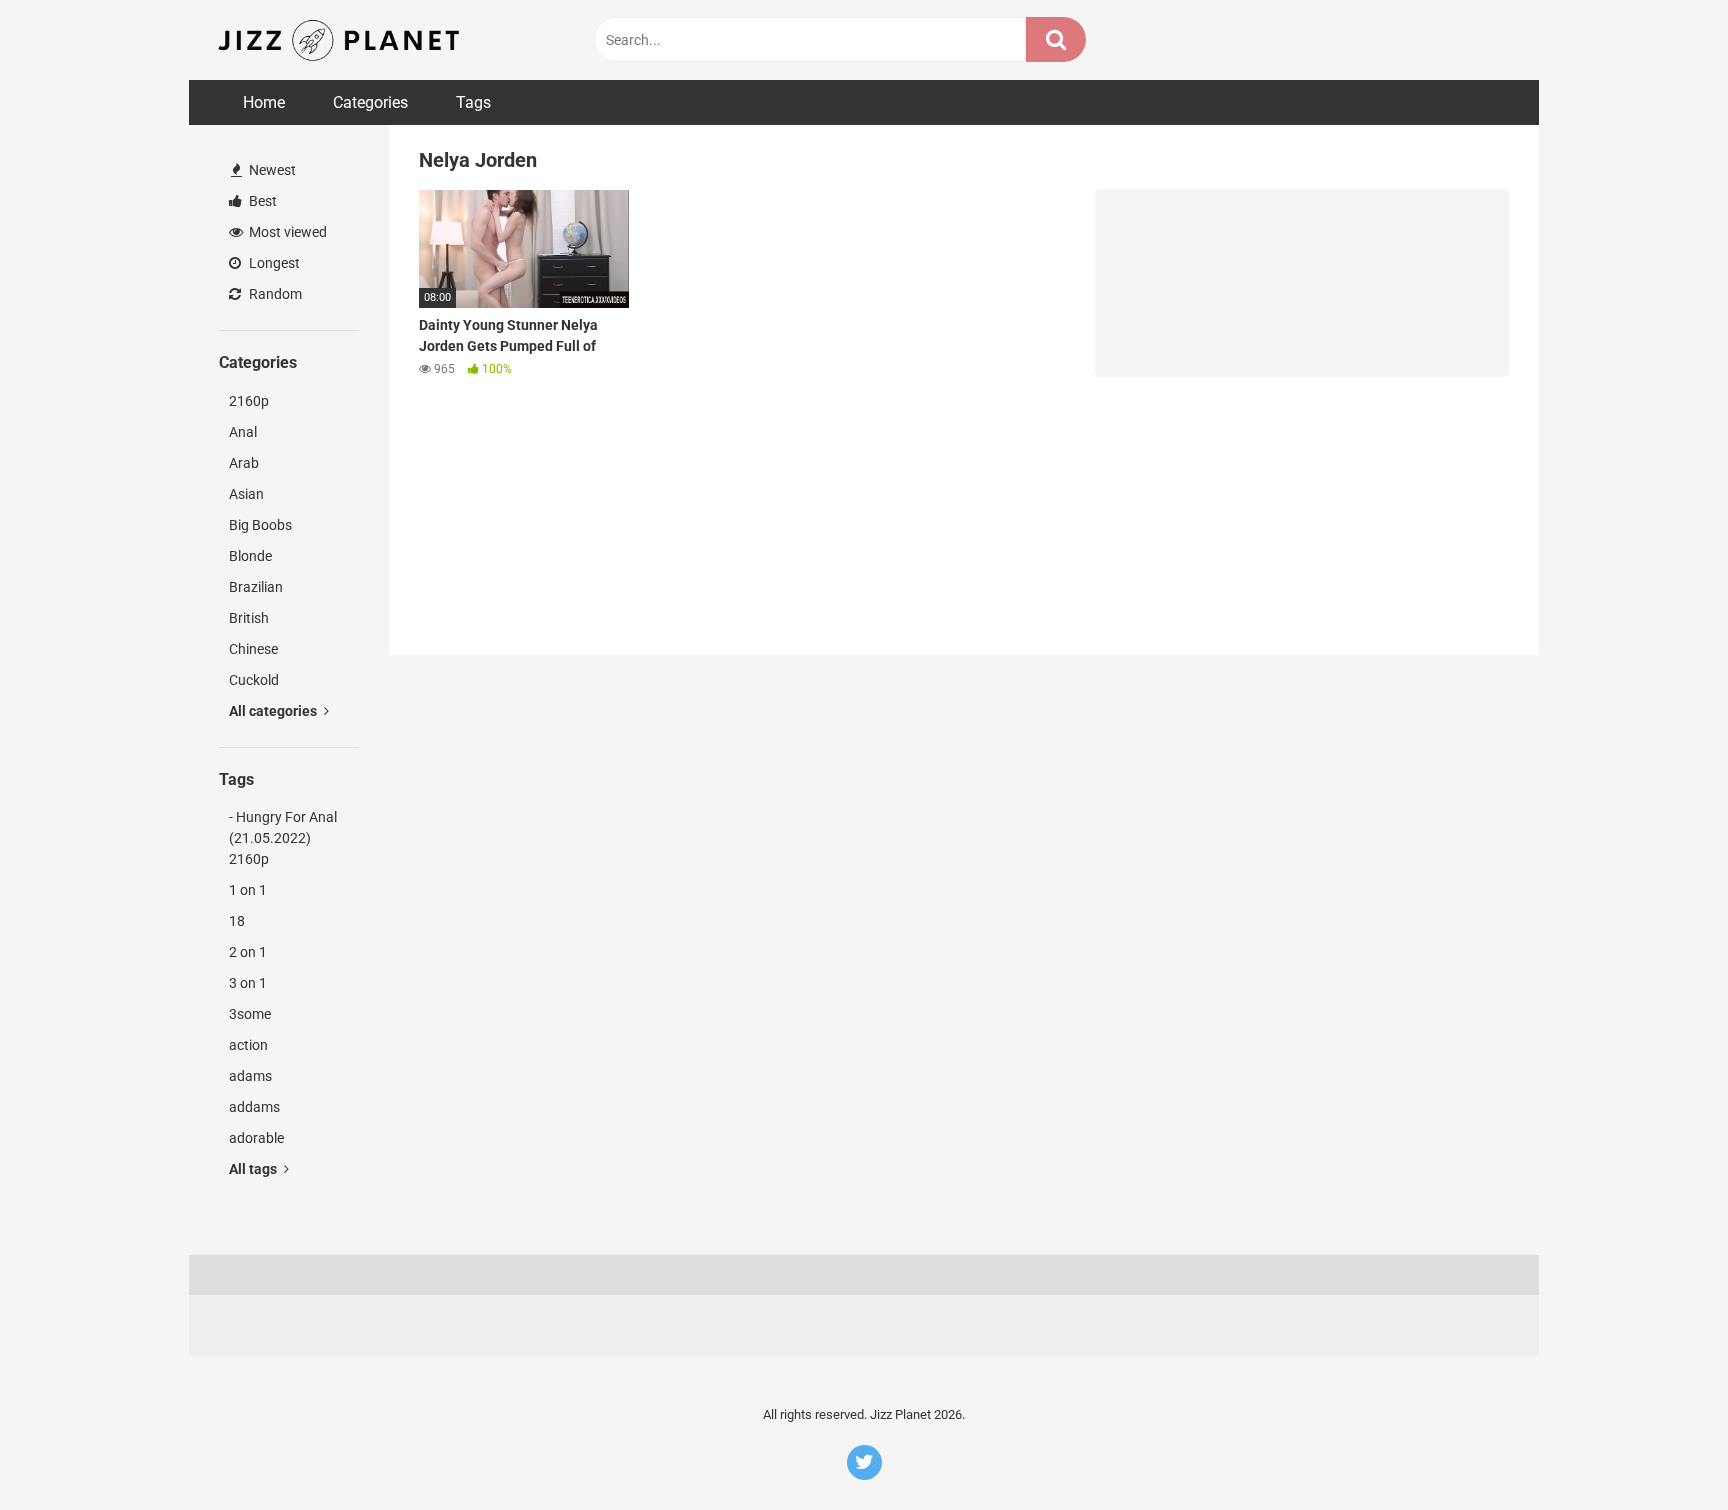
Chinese (253, 649)
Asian (246, 494)
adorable (256, 1138)
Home (264, 102)
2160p (249, 401)
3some (250, 1014)
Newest (271, 170)
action (248, 1045)
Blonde (250, 556)
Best (261, 201)
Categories (370, 102)
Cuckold (254, 680)
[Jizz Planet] (342, 40)
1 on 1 (248, 890)
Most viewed (286, 232)
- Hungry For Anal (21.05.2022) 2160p (283, 838)
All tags (254, 1169)
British (249, 618)
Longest (273, 263)
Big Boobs (260, 525)
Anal (243, 432)
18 (237, 921)
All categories (274, 711)
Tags (473, 102)
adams (250, 1076)
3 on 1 (248, 983)
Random (274, 294)
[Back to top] (1661, 1449)
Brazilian (256, 587)
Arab (244, 463)
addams (254, 1107)
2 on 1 (248, 952)
